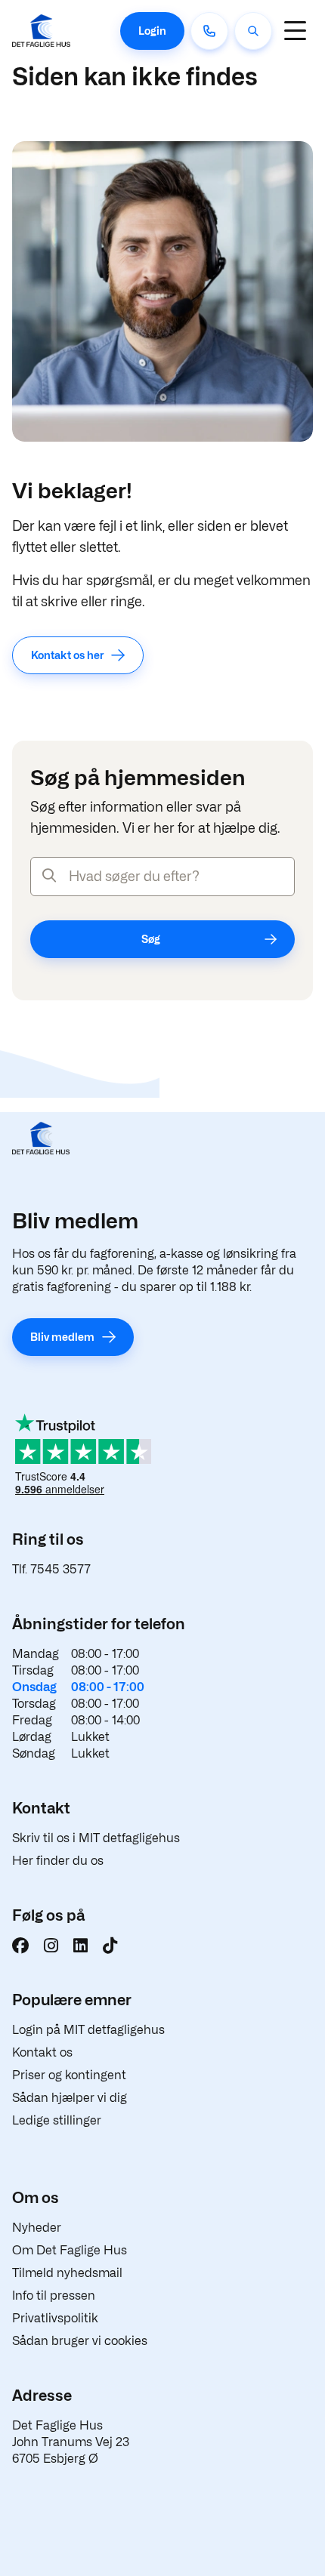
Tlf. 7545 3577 (51, 1569)
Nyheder (37, 2228)
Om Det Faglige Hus (70, 2250)
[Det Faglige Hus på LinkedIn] (80, 1946)
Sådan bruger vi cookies (80, 2341)
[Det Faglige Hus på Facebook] (20, 1946)
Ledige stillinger (57, 2120)
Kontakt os (42, 2052)
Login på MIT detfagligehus (88, 2030)
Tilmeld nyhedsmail (67, 2273)
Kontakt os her (67, 655)
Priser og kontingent (69, 2075)
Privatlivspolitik (55, 2318)
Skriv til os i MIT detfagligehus (96, 1838)
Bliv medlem (62, 1337)
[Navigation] (295, 31)
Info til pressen (54, 2296)
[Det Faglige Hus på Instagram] (51, 1946)
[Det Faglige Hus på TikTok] (110, 1946)
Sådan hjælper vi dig (70, 2098)
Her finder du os (58, 1861)
